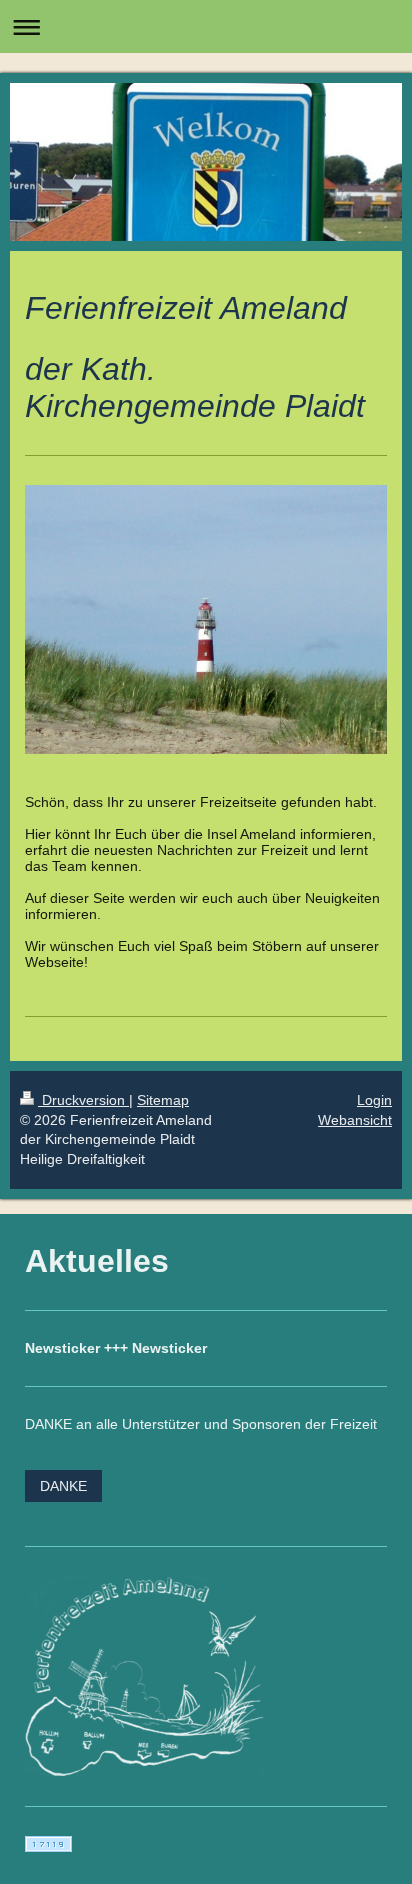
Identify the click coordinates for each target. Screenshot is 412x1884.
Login (374, 1100)
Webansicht (355, 1120)
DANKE (63, 1486)
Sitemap (163, 1100)
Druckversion (83, 1100)
